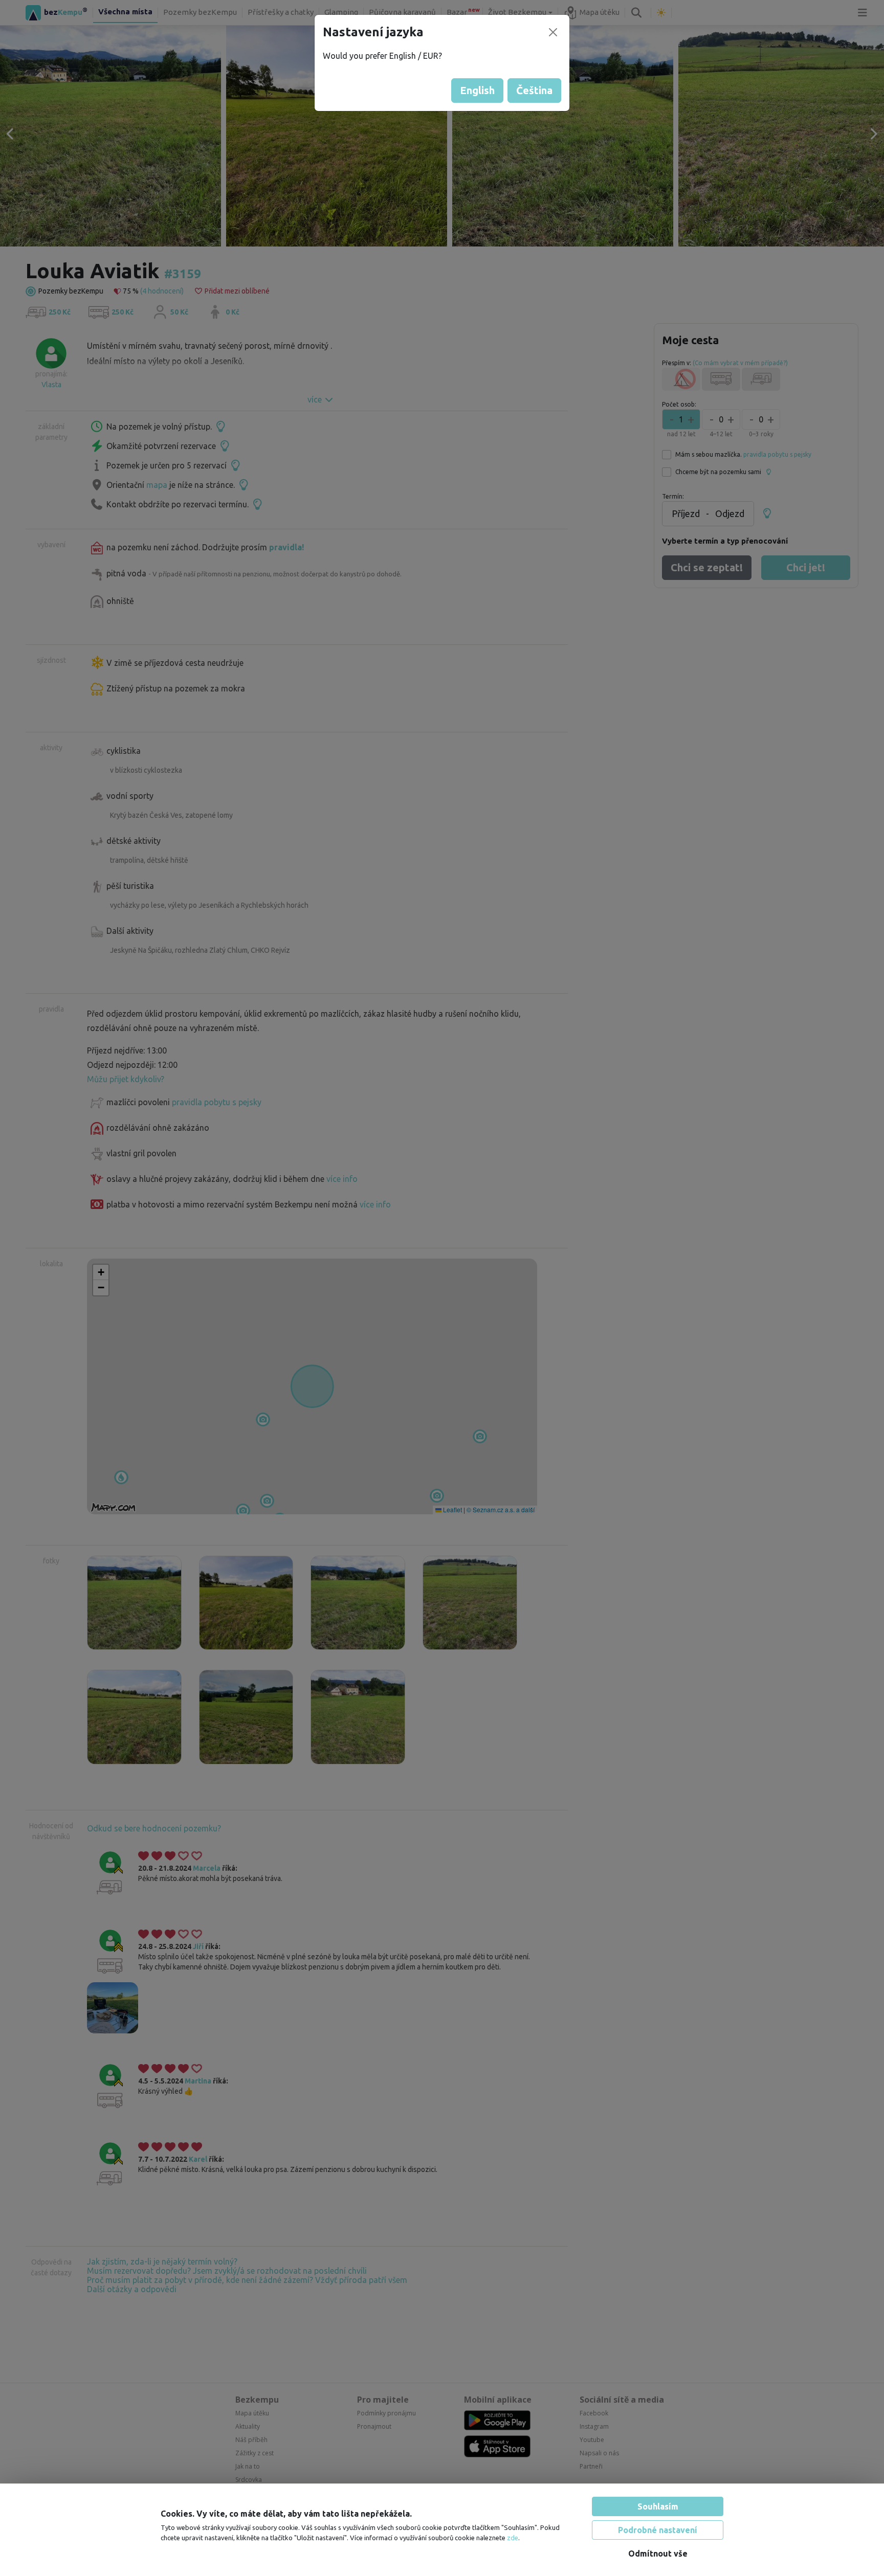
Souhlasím (658, 2506)
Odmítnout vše (658, 2553)
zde (513, 2538)
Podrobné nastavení (658, 2530)
